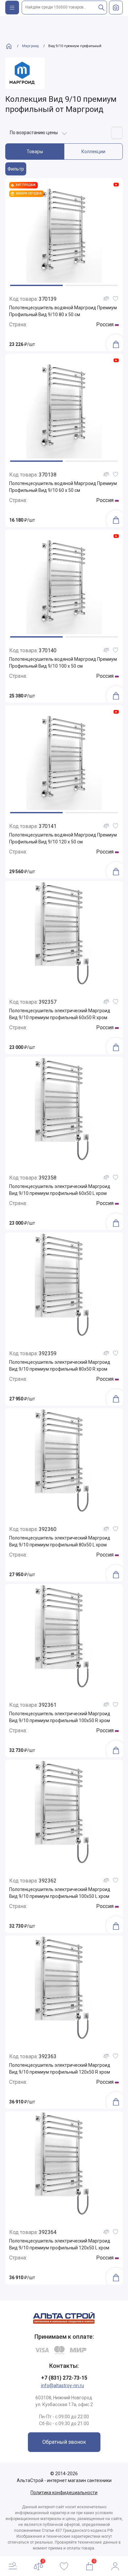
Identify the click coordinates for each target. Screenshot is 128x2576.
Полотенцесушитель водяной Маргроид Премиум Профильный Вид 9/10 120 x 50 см (63, 838)
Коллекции (93, 152)
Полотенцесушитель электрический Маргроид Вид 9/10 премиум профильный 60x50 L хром (60, 1190)
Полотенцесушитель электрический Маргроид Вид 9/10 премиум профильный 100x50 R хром (60, 1717)
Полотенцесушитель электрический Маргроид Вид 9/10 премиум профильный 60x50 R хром (60, 1014)
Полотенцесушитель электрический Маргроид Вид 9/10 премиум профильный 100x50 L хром (60, 1893)
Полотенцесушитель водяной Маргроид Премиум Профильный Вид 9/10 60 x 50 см (63, 487)
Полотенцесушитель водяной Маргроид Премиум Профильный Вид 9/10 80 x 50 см (63, 311)
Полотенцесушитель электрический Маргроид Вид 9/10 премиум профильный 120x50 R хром (60, 2069)
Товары (35, 152)
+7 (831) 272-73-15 (64, 2378)
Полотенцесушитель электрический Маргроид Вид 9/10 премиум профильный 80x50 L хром (60, 1541)
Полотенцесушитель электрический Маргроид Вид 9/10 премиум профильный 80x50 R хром (60, 1366)
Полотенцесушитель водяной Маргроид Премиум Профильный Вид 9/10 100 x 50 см (63, 663)
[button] (36, 285)
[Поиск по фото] (116, 8)
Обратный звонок (64, 2442)
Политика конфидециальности (64, 2493)
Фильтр (16, 169)
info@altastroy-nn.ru (63, 2386)
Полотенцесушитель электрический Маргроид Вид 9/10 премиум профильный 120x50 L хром (60, 2244)
